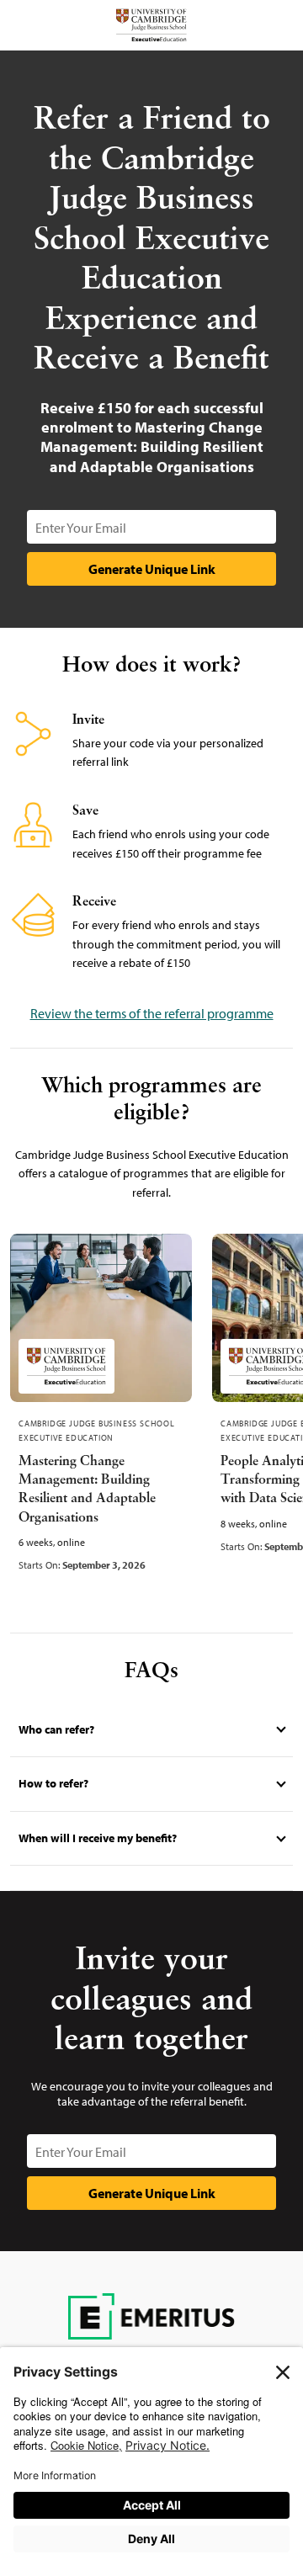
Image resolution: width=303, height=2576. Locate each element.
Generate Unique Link (152, 569)
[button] (151, 1730)
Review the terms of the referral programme (152, 1013)
